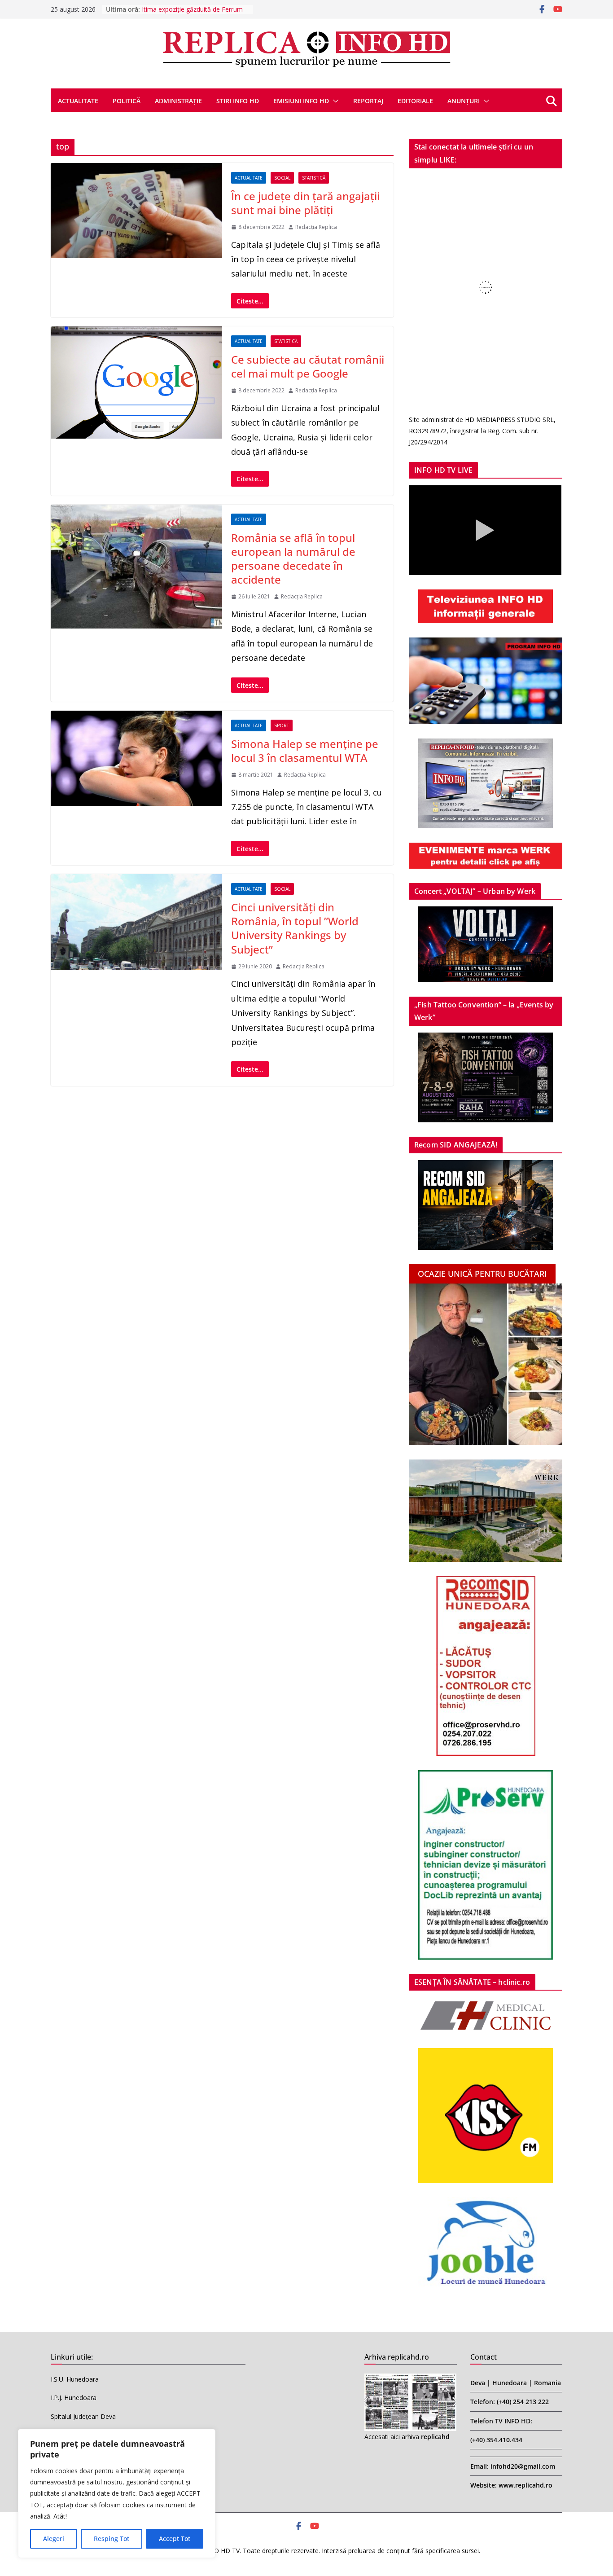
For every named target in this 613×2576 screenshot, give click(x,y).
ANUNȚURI (464, 101)
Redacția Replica (316, 227)
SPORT (282, 725)
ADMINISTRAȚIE (178, 101)
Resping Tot (112, 2539)
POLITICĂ (127, 101)
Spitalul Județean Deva (83, 2416)
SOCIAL (282, 178)
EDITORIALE (415, 101)
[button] (334, 101)
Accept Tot (175, 2539)
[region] (117, 2493)
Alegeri (54, 2539)
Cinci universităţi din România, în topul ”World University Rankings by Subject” (295, 928)
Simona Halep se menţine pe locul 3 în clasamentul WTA (305, 751)
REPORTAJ (368, 101)
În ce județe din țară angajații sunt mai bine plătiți (305, 203)
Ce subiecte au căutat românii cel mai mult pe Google (308, 366)
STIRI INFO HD (238, 101)
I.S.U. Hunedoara (75, 2379)
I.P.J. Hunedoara (74, 2398)
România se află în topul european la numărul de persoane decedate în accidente (293, 559)
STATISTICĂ (314, 178)
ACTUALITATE (78, 101)
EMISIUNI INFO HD (301, 101)
